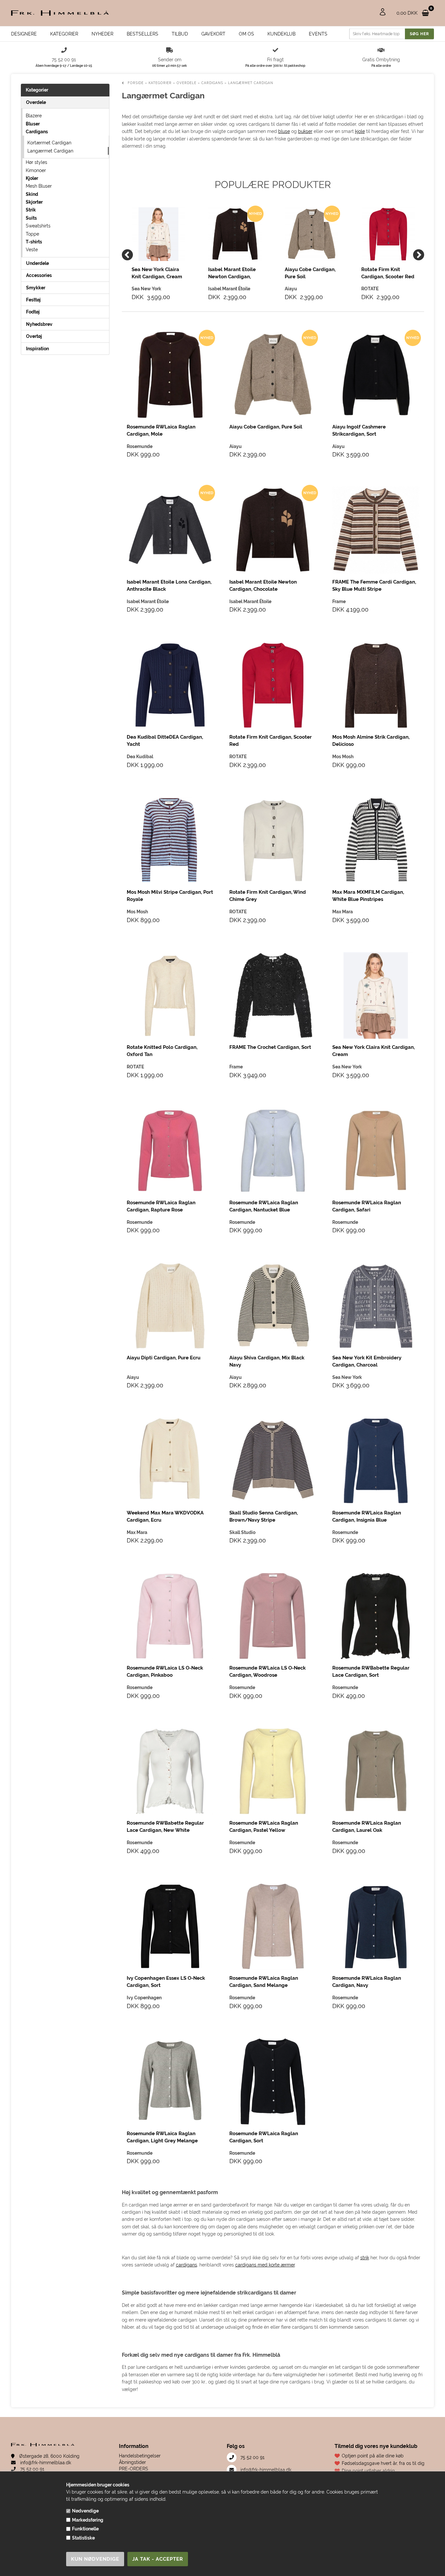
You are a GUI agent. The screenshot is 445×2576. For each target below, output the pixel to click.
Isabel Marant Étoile (148, 601)
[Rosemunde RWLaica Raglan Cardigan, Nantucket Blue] (273, 1151)
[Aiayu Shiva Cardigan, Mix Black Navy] (273, 1306)
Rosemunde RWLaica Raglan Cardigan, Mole (161, 430)
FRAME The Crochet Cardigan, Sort (270, 1047)
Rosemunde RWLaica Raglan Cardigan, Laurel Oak (367, 1827)
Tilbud (180, 34)
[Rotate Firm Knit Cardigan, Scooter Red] (388, 234)
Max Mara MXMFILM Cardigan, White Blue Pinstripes (368, 896)
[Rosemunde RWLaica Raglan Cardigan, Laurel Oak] (376, 1771)
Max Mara (343, 912)
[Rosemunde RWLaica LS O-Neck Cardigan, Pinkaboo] (170, 1616)
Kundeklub (281, 34)
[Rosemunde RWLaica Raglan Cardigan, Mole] (170, 375)
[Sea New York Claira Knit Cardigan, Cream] (158, 234)
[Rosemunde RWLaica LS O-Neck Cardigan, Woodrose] (273, 1616)
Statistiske (83, 2538)
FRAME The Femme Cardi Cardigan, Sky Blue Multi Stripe (374, 586)
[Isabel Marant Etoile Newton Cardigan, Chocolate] (235, 234)
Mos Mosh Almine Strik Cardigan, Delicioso (371, 741)
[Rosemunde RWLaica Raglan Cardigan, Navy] (376, 1926)
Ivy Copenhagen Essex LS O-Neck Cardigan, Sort (166, 1982)
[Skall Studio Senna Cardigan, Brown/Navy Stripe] (273, 1461)
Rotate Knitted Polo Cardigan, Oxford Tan (162, 1051)
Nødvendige (85, 2511)
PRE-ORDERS (134, 2469)
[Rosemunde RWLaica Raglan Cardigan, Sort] (273, 2082)
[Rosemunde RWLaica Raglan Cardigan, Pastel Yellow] (273, 1771)
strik (365, 2258)
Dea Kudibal (140, 757)
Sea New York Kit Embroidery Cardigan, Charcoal (367, 1361)
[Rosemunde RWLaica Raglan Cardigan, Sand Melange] (273, 1926)
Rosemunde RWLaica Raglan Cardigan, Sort (264, 2137)
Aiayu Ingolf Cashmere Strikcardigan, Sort (359, 430)
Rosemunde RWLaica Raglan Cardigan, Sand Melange (264, 1982)
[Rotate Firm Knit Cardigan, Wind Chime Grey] (273, 840)
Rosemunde (140, 446)
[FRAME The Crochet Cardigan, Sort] (273, 996)
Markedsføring (88, 2520)
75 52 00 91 (32, 2469)
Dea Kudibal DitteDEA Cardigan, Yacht (165, 741)
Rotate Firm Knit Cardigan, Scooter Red (388, 273)
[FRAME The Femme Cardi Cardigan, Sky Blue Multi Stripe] (376, 530)
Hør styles (36, 162)
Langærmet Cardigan (50, 151)
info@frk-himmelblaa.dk (45, 2463)
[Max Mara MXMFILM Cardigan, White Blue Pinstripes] (376, 840)
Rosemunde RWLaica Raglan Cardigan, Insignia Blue (367, 1516)
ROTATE (238, 757)
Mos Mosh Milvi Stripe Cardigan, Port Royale (170, 896)
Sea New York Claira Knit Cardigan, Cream (157, 273)
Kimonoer (36, 170)
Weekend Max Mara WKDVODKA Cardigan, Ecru (165, 1516)
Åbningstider (132, 2462)
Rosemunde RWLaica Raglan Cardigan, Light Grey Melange (162, 2137)
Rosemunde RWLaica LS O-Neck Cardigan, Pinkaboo (165, 1672)
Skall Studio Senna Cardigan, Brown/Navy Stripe (264, 1516)
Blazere (34, 116)
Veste (32, 250)
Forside (136, 83)
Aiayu (236, 446)
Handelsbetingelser (140, 2456)
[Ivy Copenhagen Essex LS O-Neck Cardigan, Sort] (170, 1926)
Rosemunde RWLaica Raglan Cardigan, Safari (367, 1206)
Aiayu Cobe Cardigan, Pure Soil (310, 273)
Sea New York (347, 1067)
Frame (339, 601)
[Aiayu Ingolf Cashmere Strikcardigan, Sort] (376, 375)
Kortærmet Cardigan (49, 143)
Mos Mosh (343, 757)
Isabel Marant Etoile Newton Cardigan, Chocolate (232, 273)
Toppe (32, 234)
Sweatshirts (38, 226)
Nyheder (102, 34)
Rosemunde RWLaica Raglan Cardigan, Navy (367, 1982)
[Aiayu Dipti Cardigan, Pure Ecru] (170, 1306)
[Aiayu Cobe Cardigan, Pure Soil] (312, 234)
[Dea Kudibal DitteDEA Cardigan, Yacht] (170, 685)
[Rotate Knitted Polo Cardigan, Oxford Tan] (170, 996)
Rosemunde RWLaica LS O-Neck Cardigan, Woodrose (267, 1672)
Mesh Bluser (39, 186)
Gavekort (213, 34)
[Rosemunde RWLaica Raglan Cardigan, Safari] (376, 1151)
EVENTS (318, 34)
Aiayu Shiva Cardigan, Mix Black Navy (267, 1361)
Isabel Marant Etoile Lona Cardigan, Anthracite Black (169, 586)
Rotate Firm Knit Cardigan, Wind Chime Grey (268, 896)
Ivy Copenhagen (144, 1998)
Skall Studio (242, 1532)
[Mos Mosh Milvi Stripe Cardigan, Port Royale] (170, 840)
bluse (284, 131)
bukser (305, 131)
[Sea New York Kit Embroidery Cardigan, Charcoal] (376, 1306)
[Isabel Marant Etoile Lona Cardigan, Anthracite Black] (170, 530)
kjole (360, 131)
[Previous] (127, 255)
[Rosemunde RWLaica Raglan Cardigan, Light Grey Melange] (170, 2082)
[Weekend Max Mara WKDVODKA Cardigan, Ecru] (170, 1461)
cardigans (187, 2265)
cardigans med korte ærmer (265, 2265)
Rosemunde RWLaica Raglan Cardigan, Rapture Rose (161, 1206)
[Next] (419, 255)
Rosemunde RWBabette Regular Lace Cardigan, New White (165, 1827)
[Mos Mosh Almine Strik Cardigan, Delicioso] (376, 685)
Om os (246, 34)
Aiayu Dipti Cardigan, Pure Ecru (164, 1358)
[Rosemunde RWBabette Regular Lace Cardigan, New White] (170, 1771)
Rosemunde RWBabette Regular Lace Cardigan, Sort (371, 1672)
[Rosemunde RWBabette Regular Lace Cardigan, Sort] (376, 1616)
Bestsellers (143, 34)
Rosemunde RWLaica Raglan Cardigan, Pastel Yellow (264, 1827)
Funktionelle (85, 2529)
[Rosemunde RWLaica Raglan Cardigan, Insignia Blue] (376, 1461)
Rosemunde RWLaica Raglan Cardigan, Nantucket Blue (264, 1206)
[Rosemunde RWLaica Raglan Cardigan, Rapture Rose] (170, 1151)
